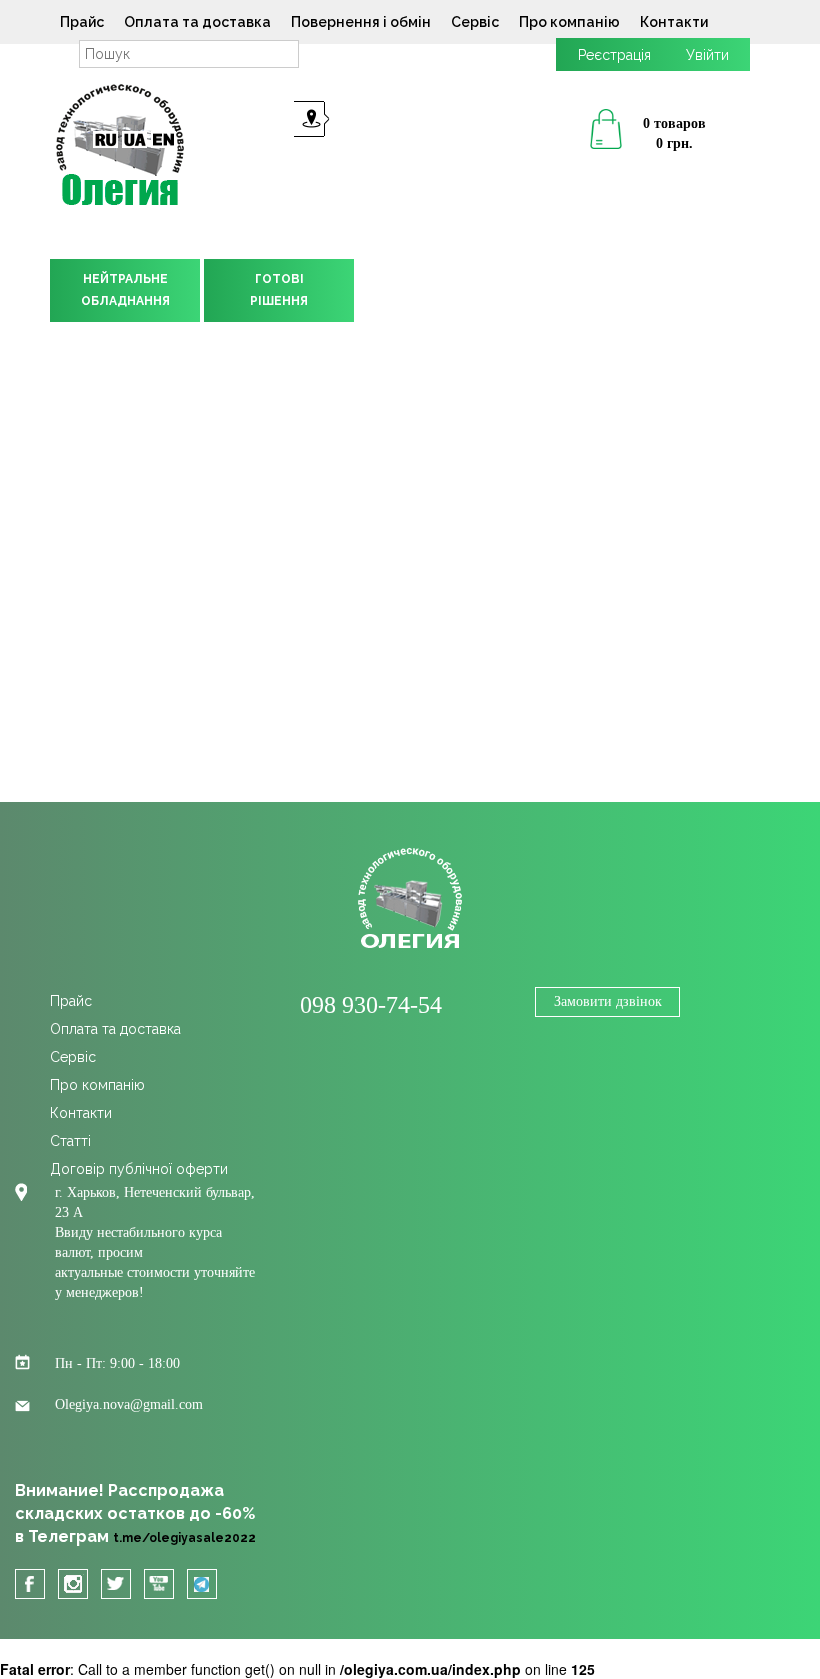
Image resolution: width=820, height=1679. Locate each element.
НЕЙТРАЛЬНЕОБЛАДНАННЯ (125, 290)
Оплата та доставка (197, 22)
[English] (163, 139)
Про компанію (569, 22)
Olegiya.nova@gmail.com (129, 1404)
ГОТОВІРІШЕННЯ (279, 290)
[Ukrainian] (134, 139)
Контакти (674, 22)
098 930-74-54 (371, 1005)
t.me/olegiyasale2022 (184, 1538)
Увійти (707, 55)
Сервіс (475, 22)
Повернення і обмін (361, 22)
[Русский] (105, 139)
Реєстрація (614, 55)
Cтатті (70, 1141)
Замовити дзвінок (608, 1001)
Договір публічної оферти (139, 1169)
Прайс (82, 22)
